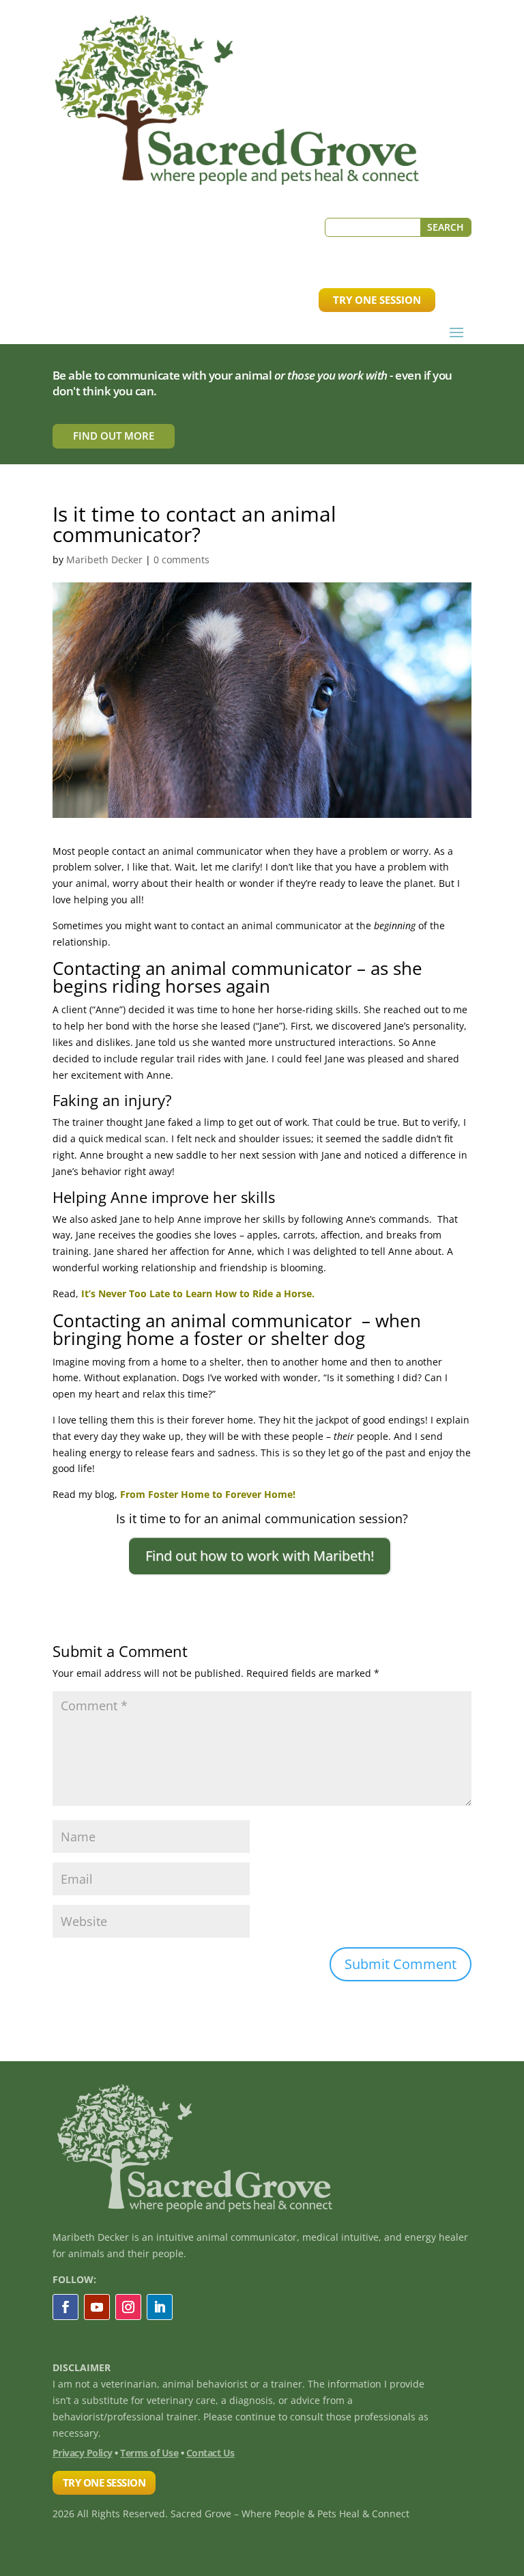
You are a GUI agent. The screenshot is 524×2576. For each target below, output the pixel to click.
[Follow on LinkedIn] (160, 2307)
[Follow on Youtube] (97, 2307)
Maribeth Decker (104, 560)
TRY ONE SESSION (377, 300)
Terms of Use (149, 2453)
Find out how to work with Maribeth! (260, 1556)
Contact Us (210, 2453)
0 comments (181, 560)
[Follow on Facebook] (65, 2307)
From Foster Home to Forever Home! (208, 1494)
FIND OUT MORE (114, 436)
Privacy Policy (83, 2453)
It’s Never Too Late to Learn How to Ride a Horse (196, 1293)
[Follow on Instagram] (128, 2307)
